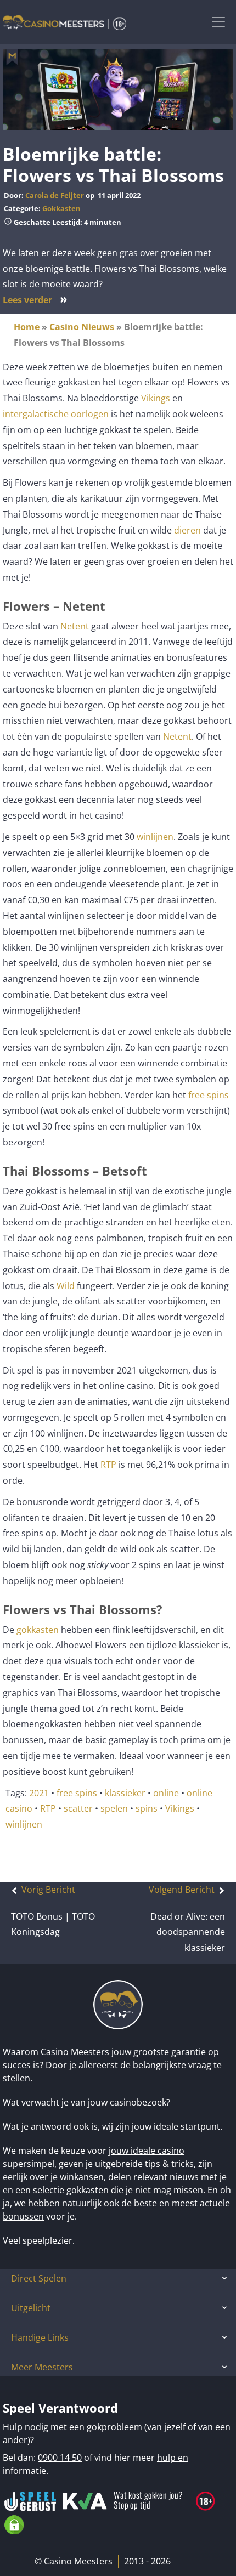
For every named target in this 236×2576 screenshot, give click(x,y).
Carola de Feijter (55, 195)
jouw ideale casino (147, 2151)
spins (147, 1808)
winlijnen (155, 837)
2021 (39, 1793)
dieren (187, 530)
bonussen (23, 2216)
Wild (66, 1286)
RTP (108, 1465)
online (166, 1793)
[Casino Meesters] (64, 22)
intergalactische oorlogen (56, 414)
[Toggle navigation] (218, 22)
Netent (75, 626)
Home (27, 327)
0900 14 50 (60, 2458)
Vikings (154, 398)
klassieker (125, 1793)
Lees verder (35, 300)
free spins (209, 1095)
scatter (78, 1808)
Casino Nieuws (82, 327)
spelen (114, 1808)
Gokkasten (61, 208)
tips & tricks (169, 2164)
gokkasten (38, 1630)
